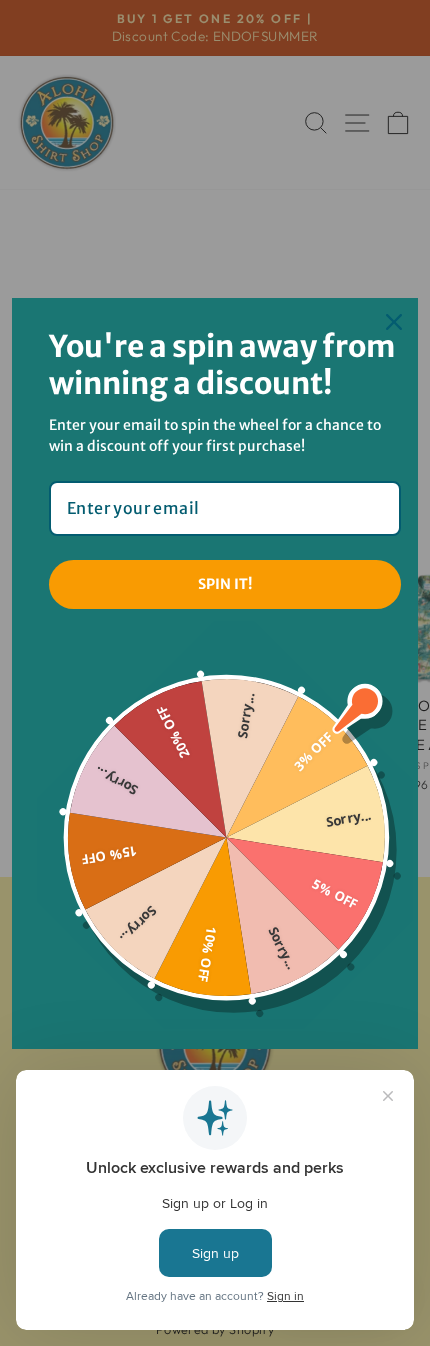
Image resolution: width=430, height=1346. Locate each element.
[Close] (394, 322)
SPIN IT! (225, 584)
